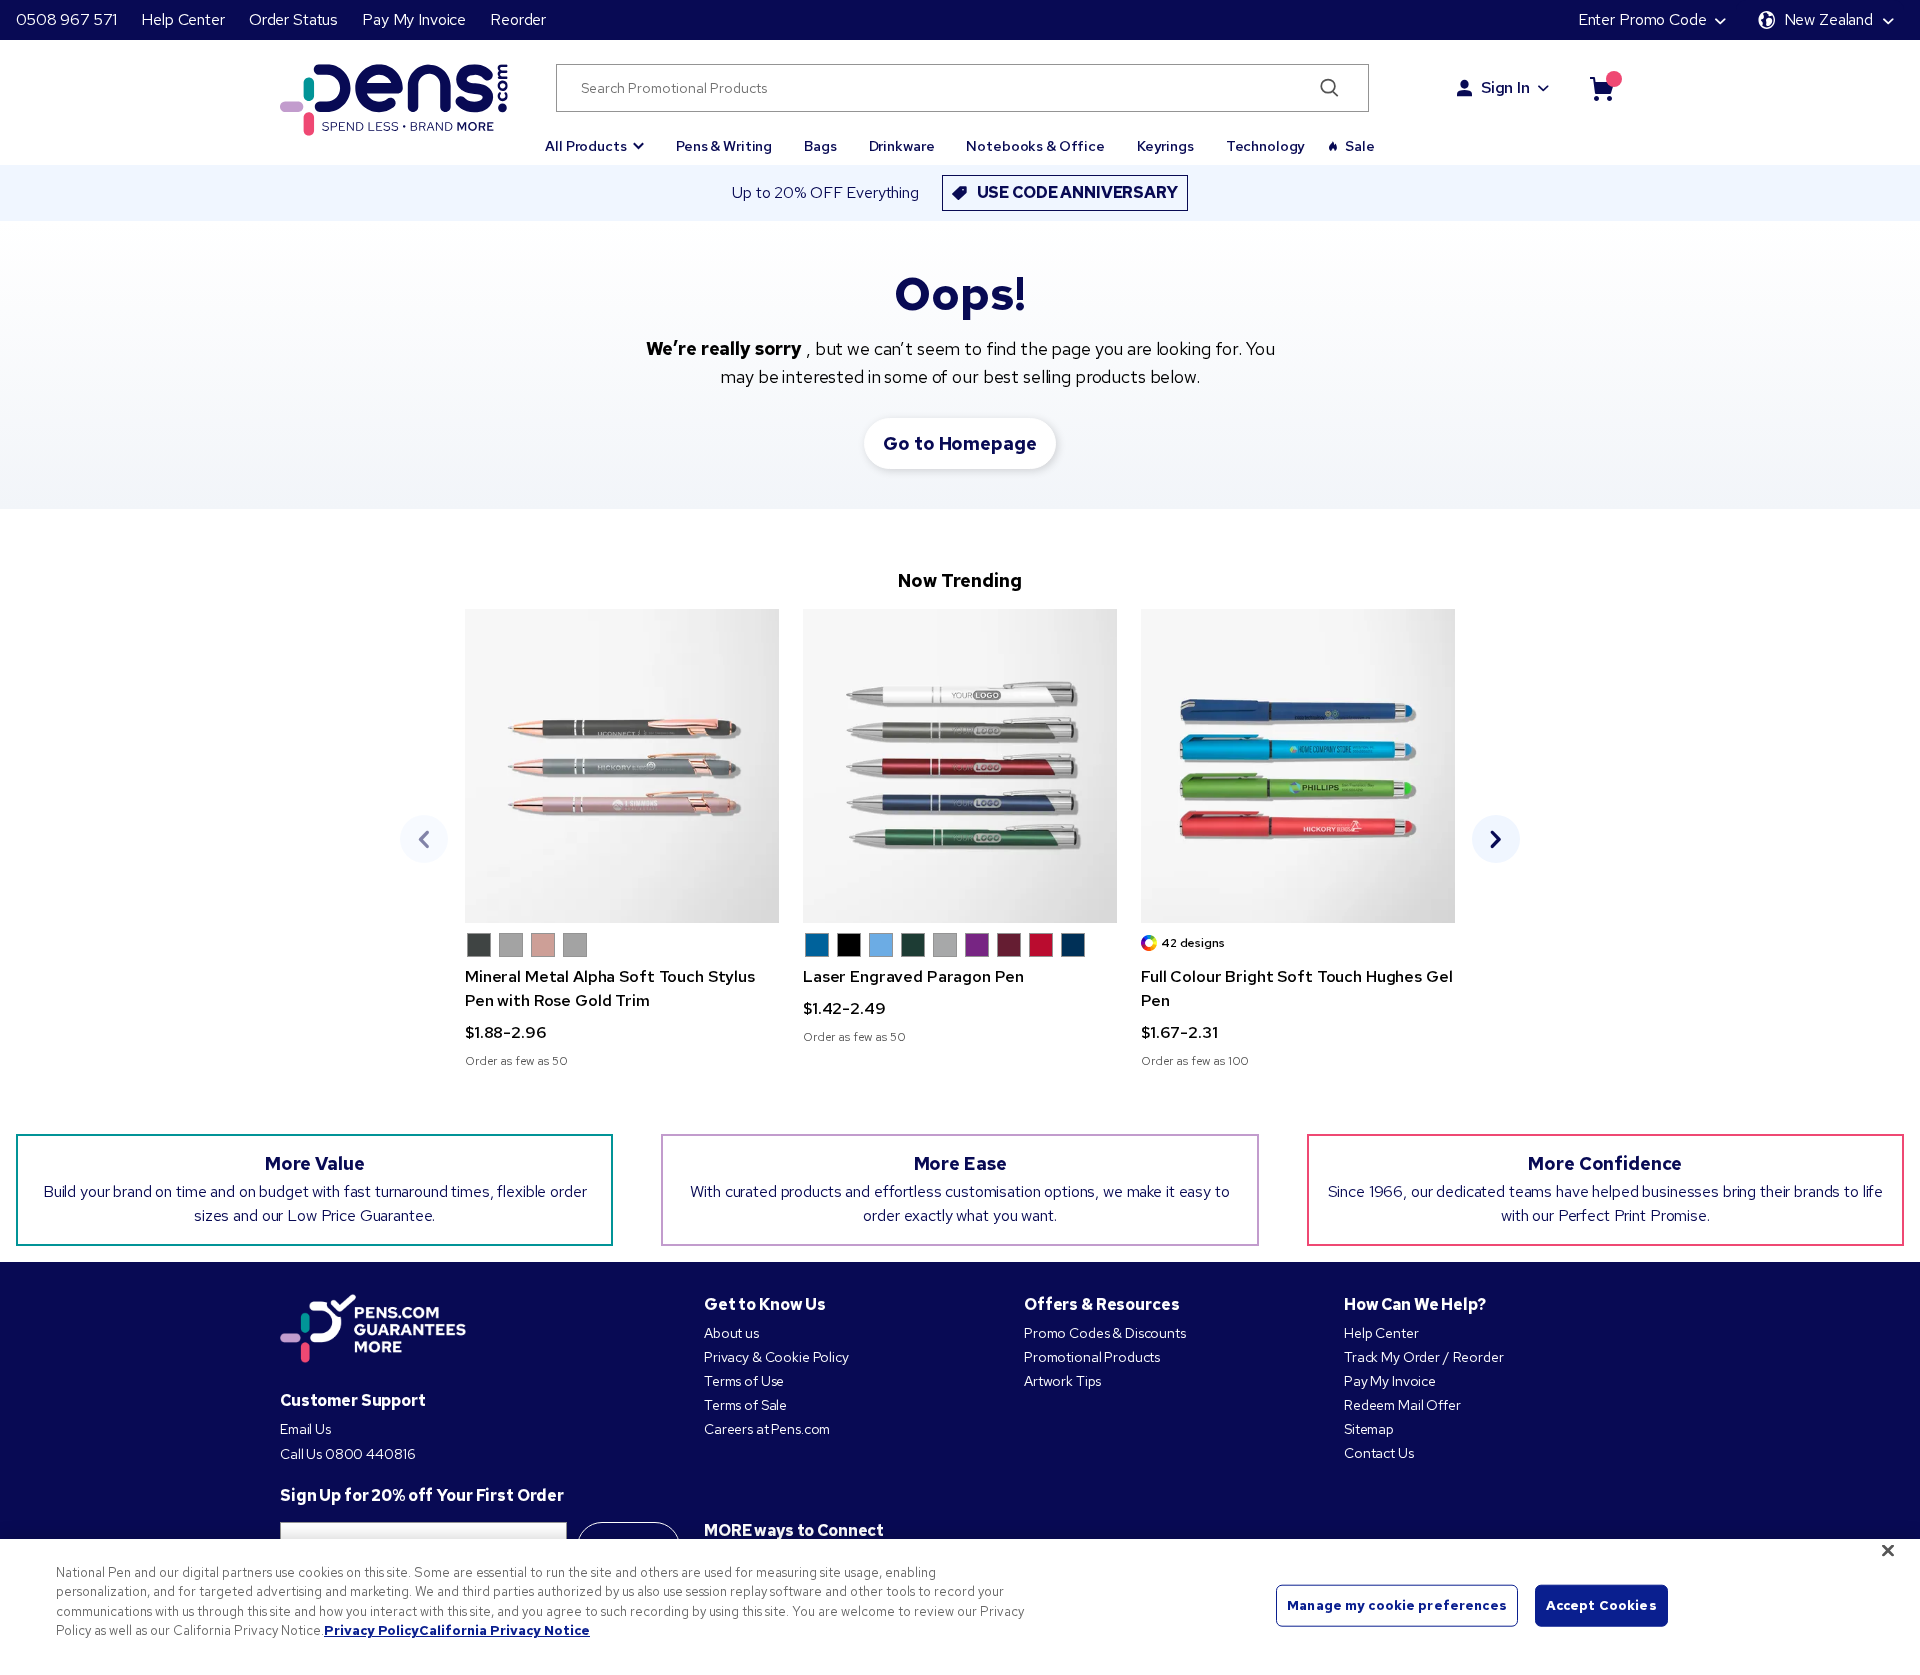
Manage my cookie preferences (1397, 1605)
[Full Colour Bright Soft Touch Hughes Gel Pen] (1298, 766)
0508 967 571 (66, 19)
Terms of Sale (745, 1405)
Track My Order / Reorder (1424, 1357)
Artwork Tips (1062, 1381)
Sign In (1505, 87)
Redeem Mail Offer (1402, 1405)
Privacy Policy (371, 1630)
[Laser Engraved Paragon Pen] (960, 766)
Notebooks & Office (1035, 146)
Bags (820, 146)
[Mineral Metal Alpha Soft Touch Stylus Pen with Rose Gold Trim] (622, 766)
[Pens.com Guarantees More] (373, 1330)
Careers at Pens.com (767, 1429)
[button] (594, 137)
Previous (424, 839)
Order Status (293, 19)
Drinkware (902, 146)
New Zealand (1828, 19)
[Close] (1888, 1550)
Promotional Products (1092, 1357)
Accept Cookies (1601, 1605)
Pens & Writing (724, 146)
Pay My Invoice (414, 19)
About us (731, 1333)
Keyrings (1165, 146)
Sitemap (1369, 1429)
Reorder (518, 19)
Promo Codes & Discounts (1105, 1333)
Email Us (305, 1429)
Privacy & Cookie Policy (776, 1357)
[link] (622, 839)
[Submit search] (1329, 88)
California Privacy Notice (504, 1630)
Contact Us (1379, 1453)
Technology (1266, 146)
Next (1496, 839)
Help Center (182, 19)
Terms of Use (744, 1381)
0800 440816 (370, 1454)
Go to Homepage (959, 443)
